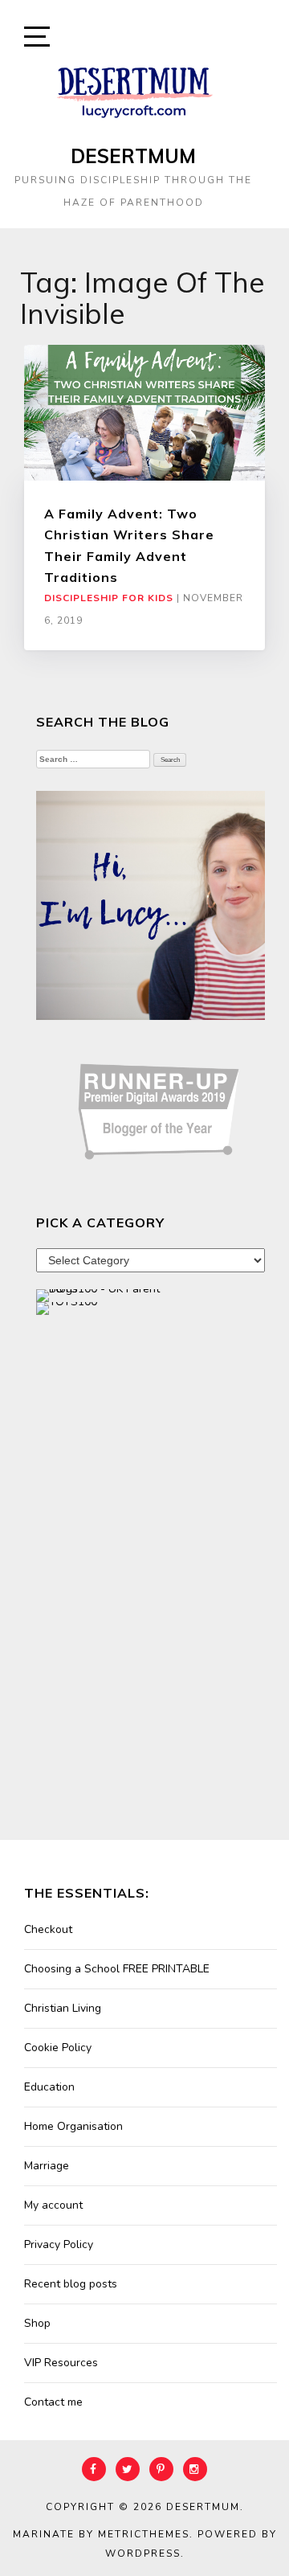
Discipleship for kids (109, 598)
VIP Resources (61, 2363)
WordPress (143, 2553)
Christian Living (63, 2008)
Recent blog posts (71, 2284)
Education (49, 2087)
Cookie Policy (58, 2048)
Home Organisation (73, 2126)
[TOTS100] (67, 1307)
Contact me (53, 2402)
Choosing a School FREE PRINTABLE (117, 1969)
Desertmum (133, 156)
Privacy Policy (59, 2244)
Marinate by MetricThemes (101, 2534)
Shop (37, 2323)
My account (53, 2205)
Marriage (47, 2166)
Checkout (48, 1929)
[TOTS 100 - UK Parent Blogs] (102, 1294)
